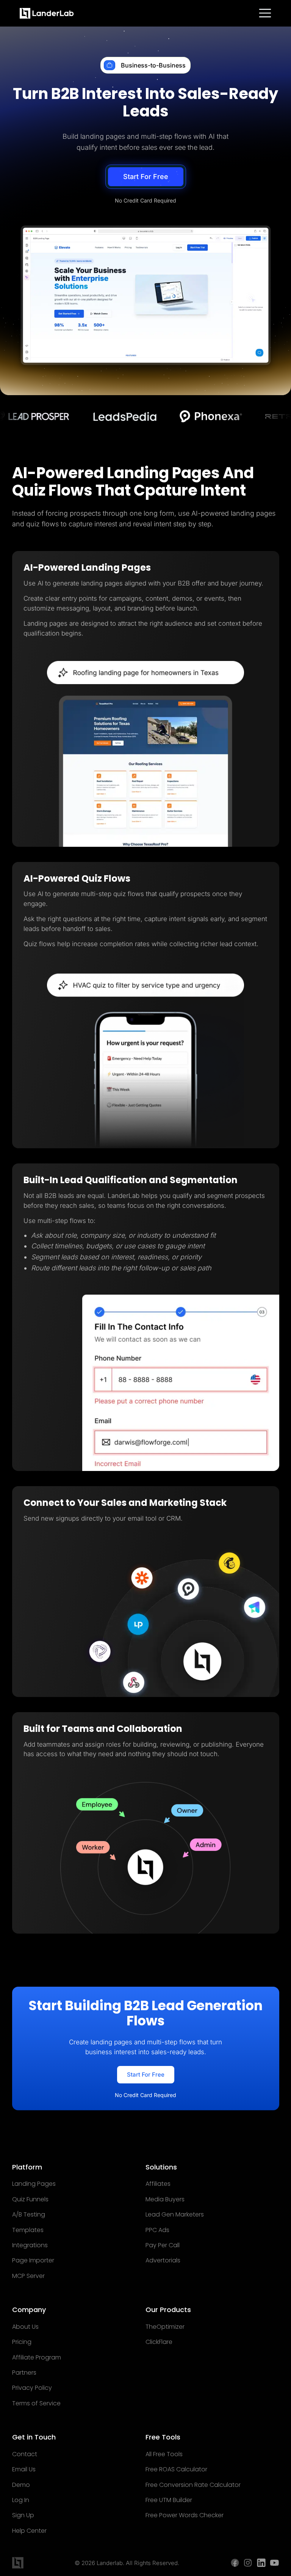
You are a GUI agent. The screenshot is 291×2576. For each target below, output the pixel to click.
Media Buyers (165, 2199)
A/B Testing (29, 2215)
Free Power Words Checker (185, 2515)
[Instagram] (248, 2563)
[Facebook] (235, 2563)
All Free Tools (164, 2454)
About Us (25, 2327)
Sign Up (23, 2515)
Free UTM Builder (169, 2500)
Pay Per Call (163, 2245)
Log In (21, 2500)
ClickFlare (159, 2342)
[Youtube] (275, 2563)
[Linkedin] (261, 2563)
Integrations (30, 2245)
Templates (28, 2230)
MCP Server (28, 2276)
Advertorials (163, 2260)
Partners (24, 2373)
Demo (21, 2485)
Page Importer (33, 2260)
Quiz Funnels (30, 2199)
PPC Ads (157, 2230)
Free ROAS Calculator (176, 2469)
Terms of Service (36, 2403)
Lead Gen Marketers (175, 2215)
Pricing (22, 2342)
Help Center (29, 2531)
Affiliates (158, 2184)
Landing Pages (34, 2184)
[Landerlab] (47, 13)
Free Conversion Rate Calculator (193, 2485)
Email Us (24, 2469)
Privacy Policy (32, 2388)
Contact (25, 2454)
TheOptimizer (165, 2327)
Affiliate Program (37, 2358)
